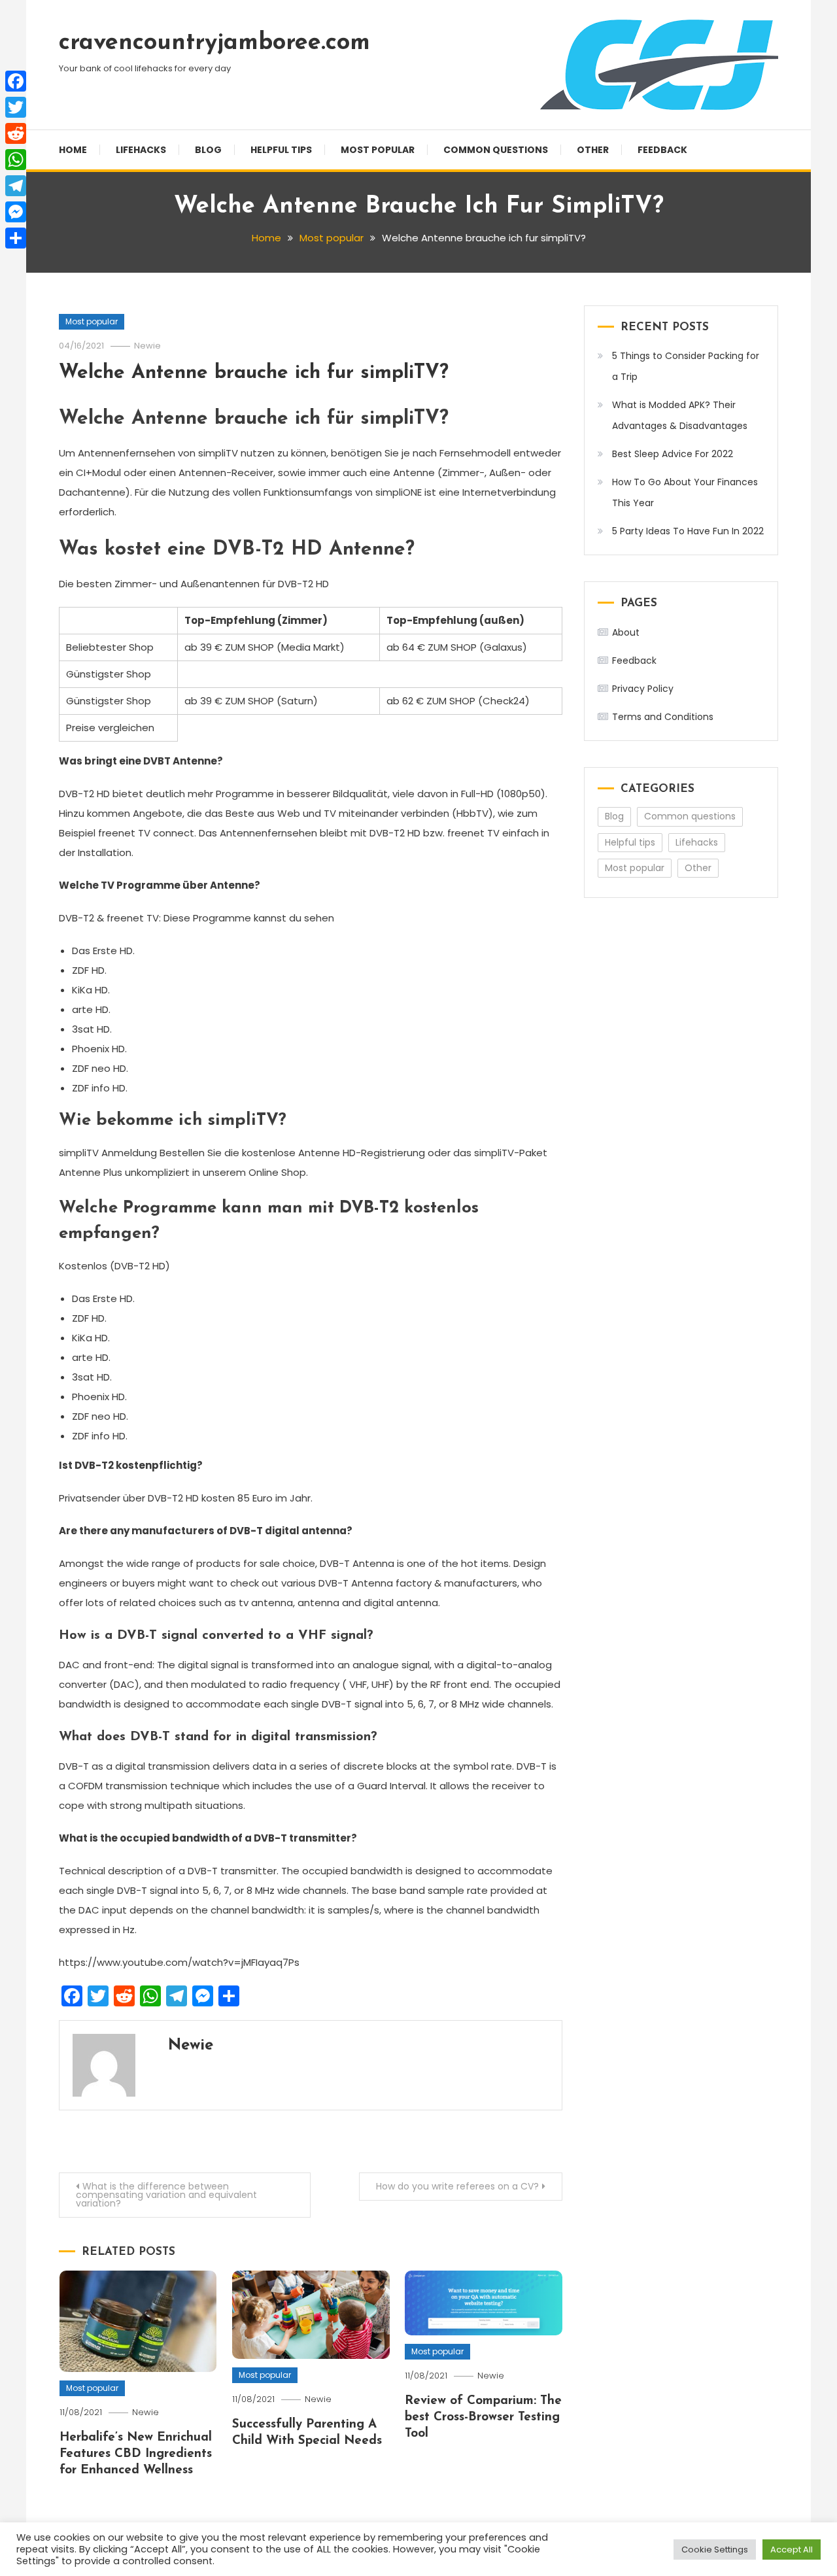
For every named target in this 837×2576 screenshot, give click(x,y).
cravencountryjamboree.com (214, 43)
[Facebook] (16, 81)
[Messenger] (16, 212)
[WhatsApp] (16, 160)
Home (73, 150)
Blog (208, 150)
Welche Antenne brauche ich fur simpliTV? (254, 373)
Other (593, 150)
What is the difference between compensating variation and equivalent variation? (166, 2195)
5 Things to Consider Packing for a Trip (686, 366)
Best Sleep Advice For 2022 (673, 454)
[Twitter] (16, 107)
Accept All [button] (792, 2550)
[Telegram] (16, 186)
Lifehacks (141, 150)
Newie (147, 346)
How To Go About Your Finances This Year (685, 492)
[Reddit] (16, 133)
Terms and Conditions (663, 717)
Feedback (662, 150)
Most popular (378, 150)
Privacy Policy (643, 689)
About (626, 632)
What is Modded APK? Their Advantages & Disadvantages (680, 415)
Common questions (496, 150)
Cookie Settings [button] (715, 2550)
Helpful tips (281, 150)
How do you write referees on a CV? (457, 2186)
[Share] (16, 238)
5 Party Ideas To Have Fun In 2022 (688, 531)
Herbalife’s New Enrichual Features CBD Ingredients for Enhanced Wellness (136, 2454)
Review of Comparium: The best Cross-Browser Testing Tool (483, 2417)
